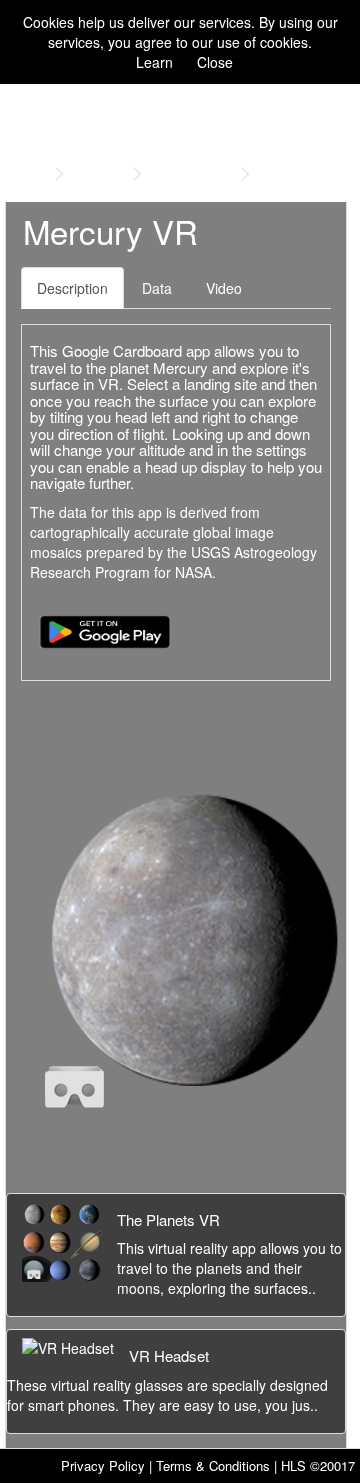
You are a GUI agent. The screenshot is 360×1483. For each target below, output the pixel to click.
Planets (98, 173)
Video (224, 288)
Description (72, 288)
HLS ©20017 (318, 1465)
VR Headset (169, 1355)
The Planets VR (168, 1219)
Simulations (191, 173)
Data (157, 288)
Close (215, 62)
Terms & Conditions (213, 1465)
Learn (154, 62)
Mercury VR (299, 173)
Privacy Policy (103, 1465)
